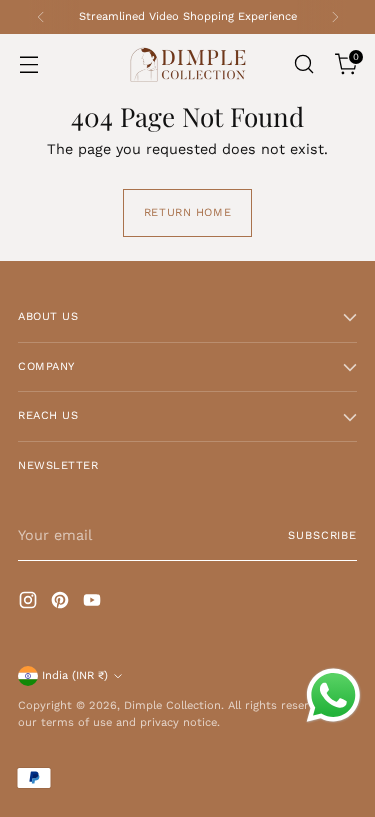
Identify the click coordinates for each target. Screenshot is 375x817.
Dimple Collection (172, 705)
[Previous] (41, 17)
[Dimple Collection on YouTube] (94, 603)
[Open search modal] (303, 64)
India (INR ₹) (75, 675)
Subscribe (322, 535)
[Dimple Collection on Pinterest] (62, 603)
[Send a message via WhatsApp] (333, 695)
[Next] (335, 17)
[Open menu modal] (28, 64)
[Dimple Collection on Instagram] (30, 603)
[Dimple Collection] (188, 64)
